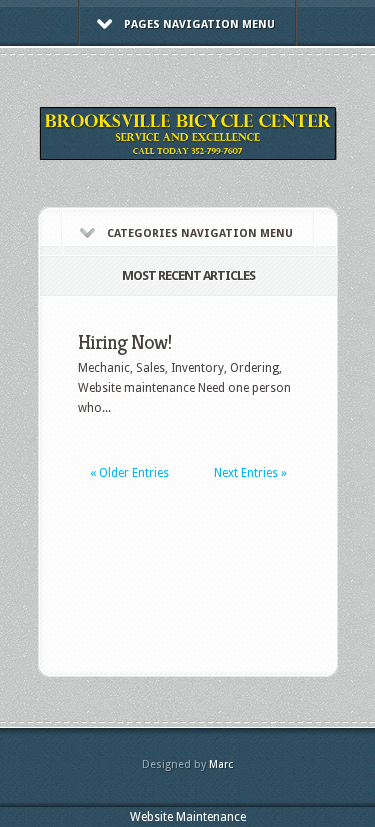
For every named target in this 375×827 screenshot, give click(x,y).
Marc (221, 764)
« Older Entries (129, 473)
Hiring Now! (124, 342)
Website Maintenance (188, 817)
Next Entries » (250, 473)
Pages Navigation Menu (199, 24)
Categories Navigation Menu (200, 233)
